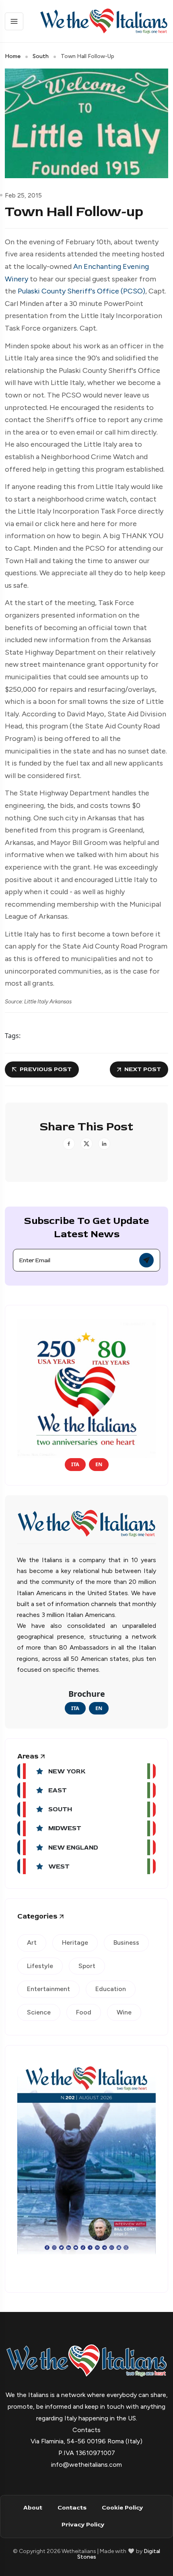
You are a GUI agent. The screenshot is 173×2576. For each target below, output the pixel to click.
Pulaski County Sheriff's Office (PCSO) (81, 291)
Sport (87, 1966)
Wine (124, 2012)
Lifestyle (40, 1966)
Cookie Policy (122, 2508)
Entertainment (48, 1989)
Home (13, 56)
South (41, 56)
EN (99, 1464)
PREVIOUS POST (46, 1069)
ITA (75, 1464)
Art (32, 1942)
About (33, 2508)
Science (39, 2012)
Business (126, 1942)
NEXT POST (143, 1069)
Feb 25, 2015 (23, 195)
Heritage (75, 1942)
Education (111, 1989)
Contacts (72, 2508)
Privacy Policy (83, 2525)
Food (84, 2012)
